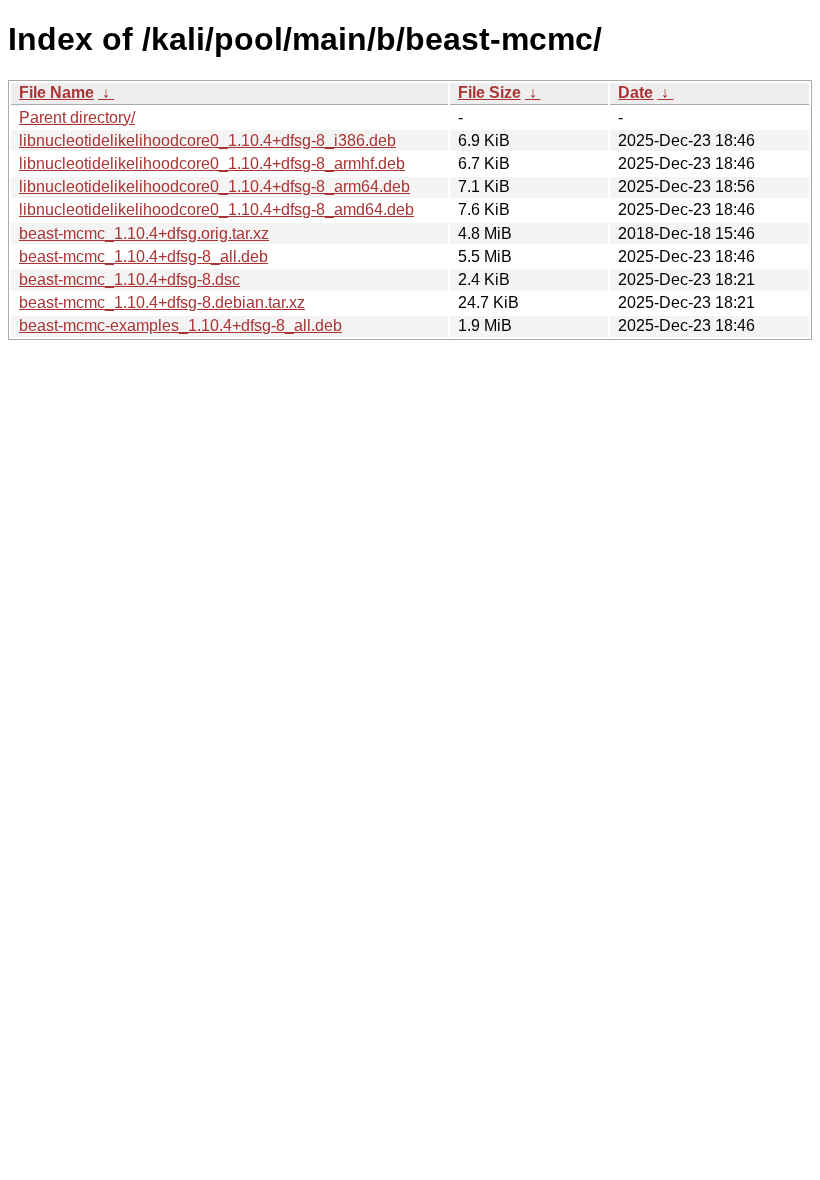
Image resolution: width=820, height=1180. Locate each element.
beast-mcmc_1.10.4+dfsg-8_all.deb (143, 256)
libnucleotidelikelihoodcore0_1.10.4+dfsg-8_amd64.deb (216, 209)
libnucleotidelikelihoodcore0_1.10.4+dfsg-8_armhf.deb (212, 163)
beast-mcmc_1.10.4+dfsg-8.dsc (129, 279)
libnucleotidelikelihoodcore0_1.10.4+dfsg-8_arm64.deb (214, 186)
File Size (489, 92)
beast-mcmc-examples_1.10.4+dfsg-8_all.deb (180, 325)
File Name (56, 92)
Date (635, 92)
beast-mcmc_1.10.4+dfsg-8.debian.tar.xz (162, 302)
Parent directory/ (77, 117)
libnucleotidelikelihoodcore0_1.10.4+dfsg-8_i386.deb (207, 140)
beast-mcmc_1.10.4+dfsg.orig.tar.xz (144, 233)
